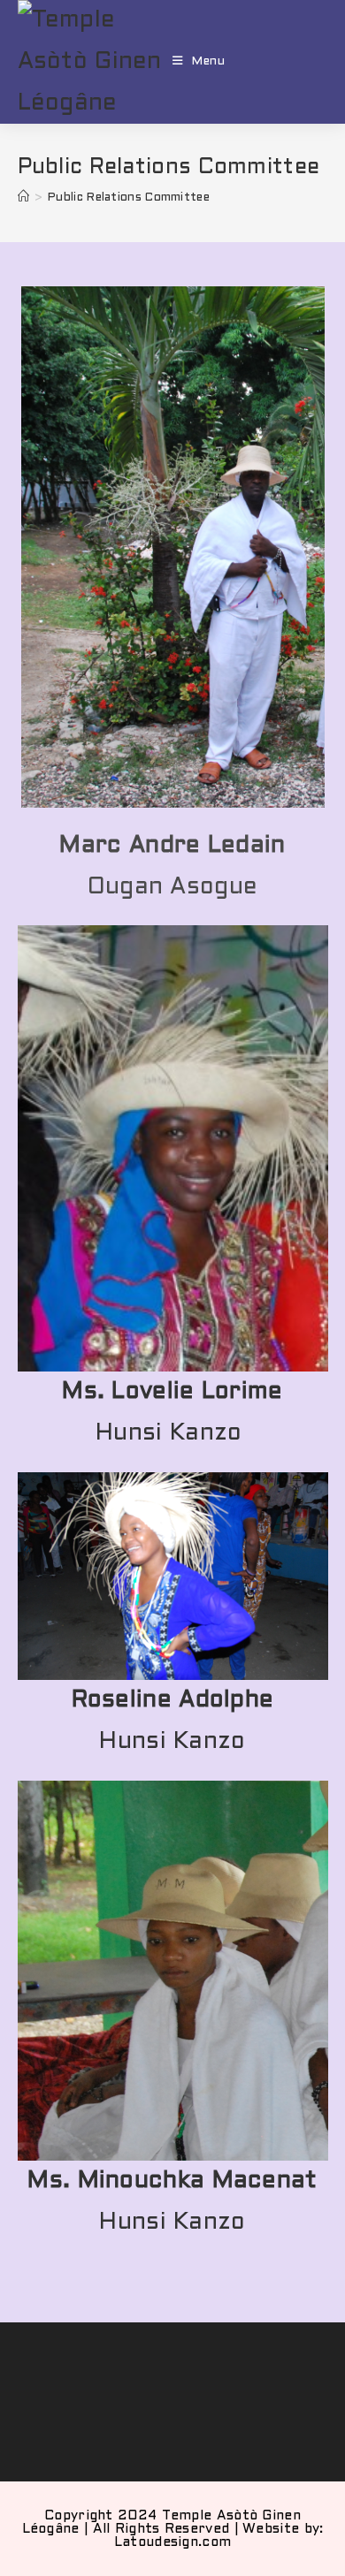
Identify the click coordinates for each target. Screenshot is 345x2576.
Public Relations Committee (129, 198)
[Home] (23, 198)
